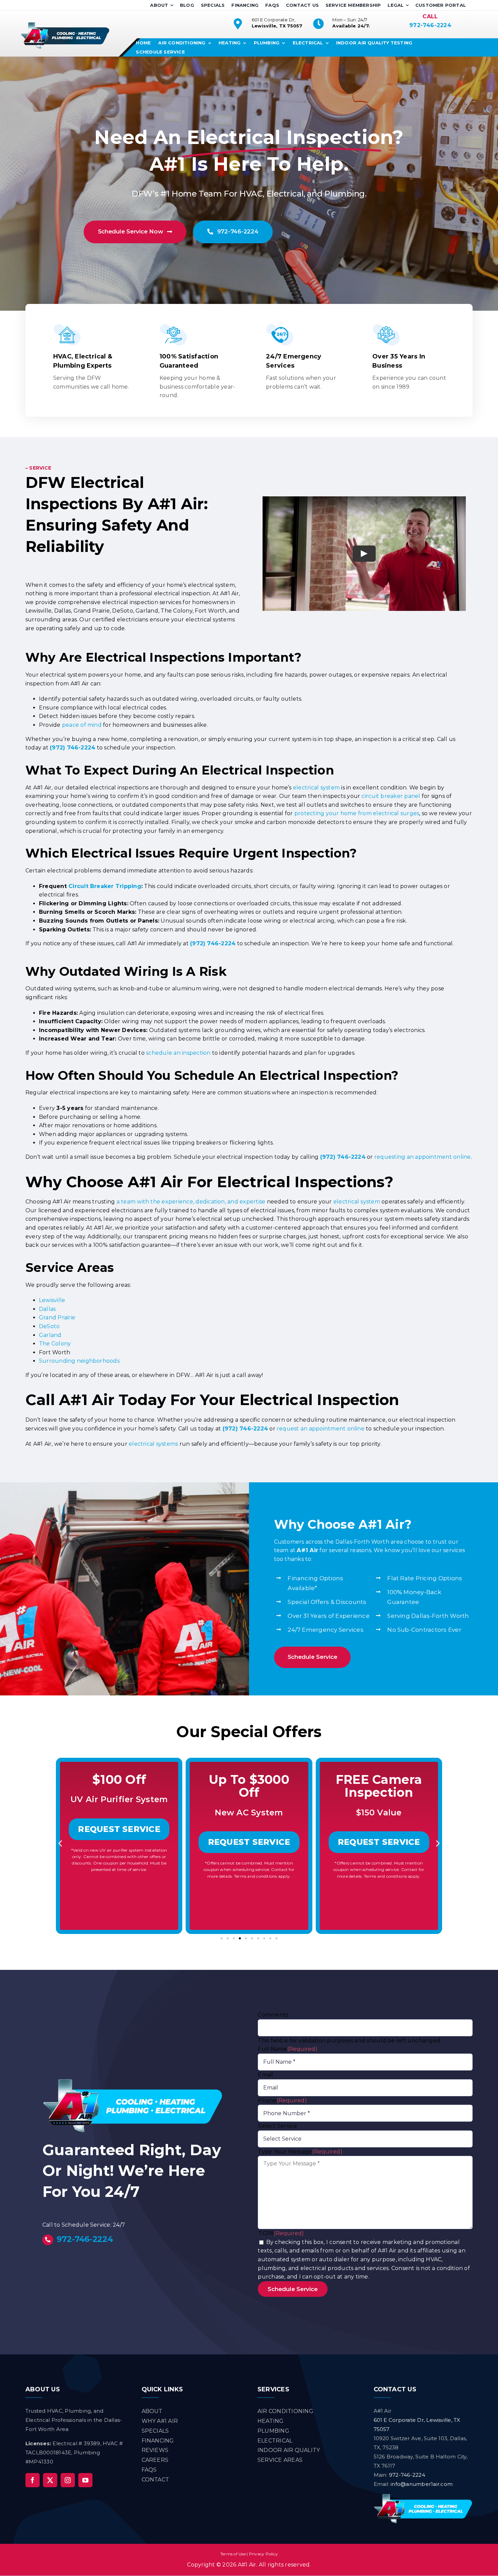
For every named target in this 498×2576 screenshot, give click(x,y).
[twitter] (50, 2480)
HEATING (271, 2421)
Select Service (277, 2126)
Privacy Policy (263, 2554)
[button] (60, 1843)
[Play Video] (364, 554)
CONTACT (155, 2480)
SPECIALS (155, 2431)
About (152, 2411)
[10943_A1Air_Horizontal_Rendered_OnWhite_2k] (65, 25)
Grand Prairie (57, 1317)
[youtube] (85, 2480)
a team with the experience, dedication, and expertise (191, 1202)
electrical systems (153, 1444)
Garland (50, 1335)
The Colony (55, 1344)
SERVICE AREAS (280, 2460)
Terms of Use (233, 2554)
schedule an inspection (178, 1053)
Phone (282, 2100)
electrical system (316, 788)
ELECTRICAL (275, 2441)
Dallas (47, 1309)
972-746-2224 (430, 25)
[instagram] (68, 2480)
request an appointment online (321, 1429)
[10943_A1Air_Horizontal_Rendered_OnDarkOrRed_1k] (423, 2496)
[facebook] (33, 2480)
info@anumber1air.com (422, 2484)
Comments (273, 2015)
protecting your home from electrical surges (357, 813)
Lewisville (52, 1300)
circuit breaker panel (391, 796)
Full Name (288, 2049)
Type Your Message (300, 2152)
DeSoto (49, 1326)
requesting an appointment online (423, 1157)
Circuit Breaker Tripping (105, 886)
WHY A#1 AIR (160, 2421)
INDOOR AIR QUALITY (289, 2450)
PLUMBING (273, 2431)
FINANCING (158, 2441)
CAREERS (155, 2460)
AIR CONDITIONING (285, 2411)
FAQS (149, 2470)
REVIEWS (155, 2450)
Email (265, 2075)
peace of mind (82, 725)
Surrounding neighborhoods (79, 1361)
